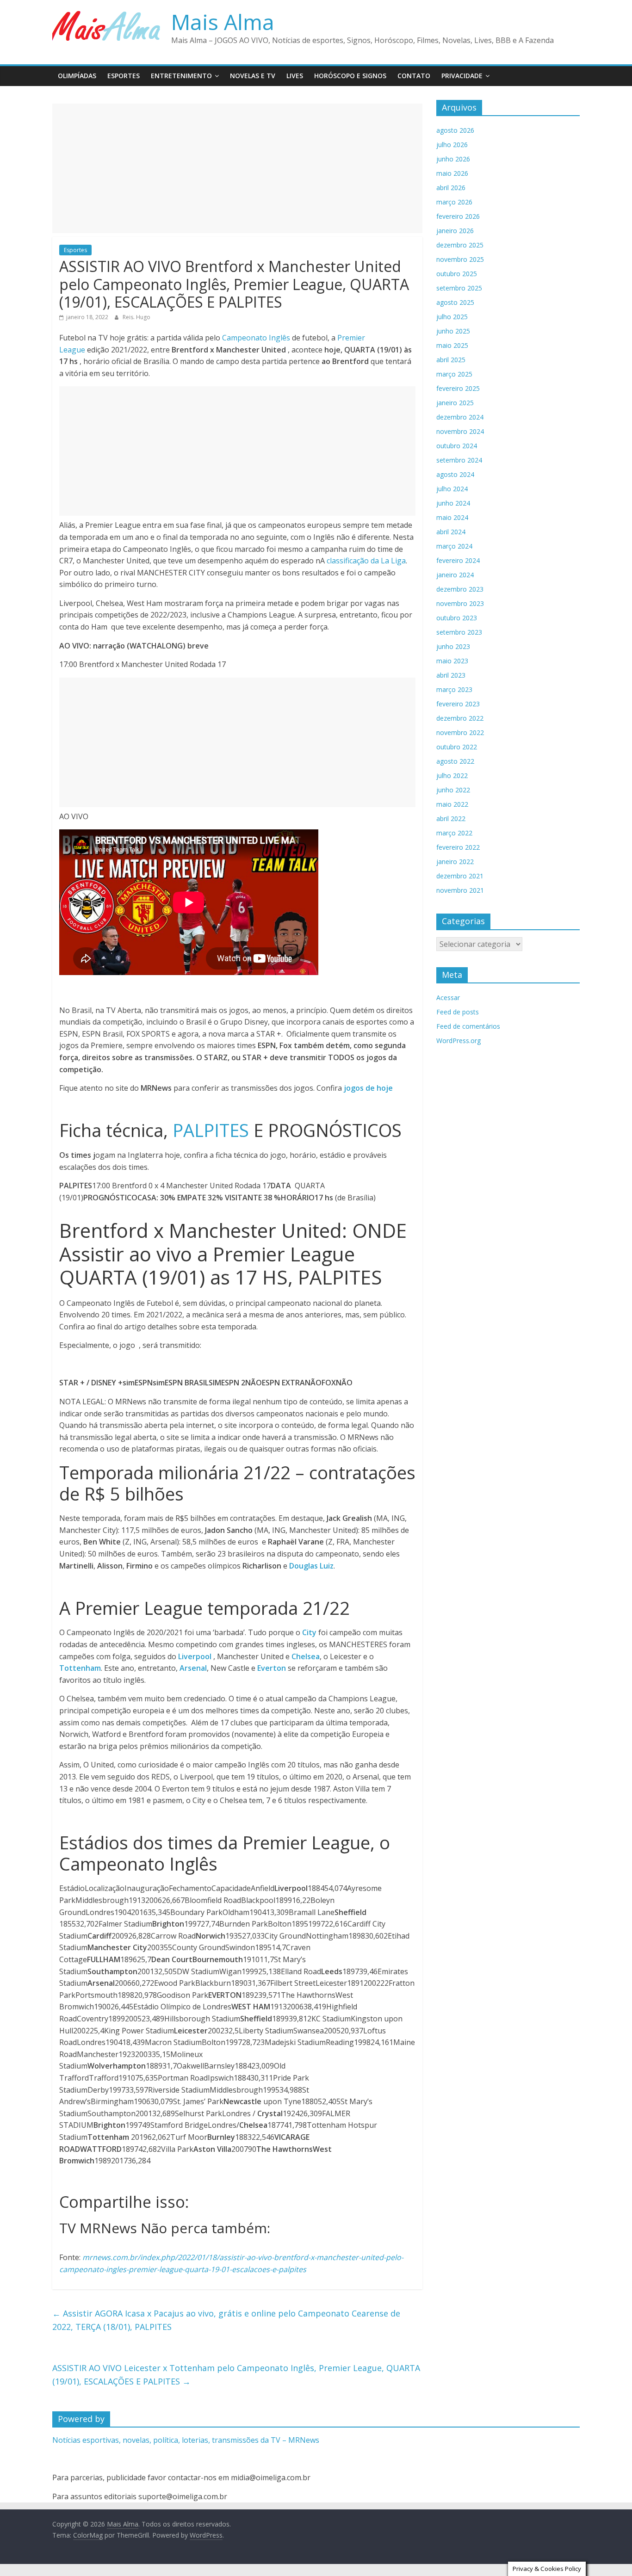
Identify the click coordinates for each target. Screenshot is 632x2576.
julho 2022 (452, 775)
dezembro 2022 (460, 718)
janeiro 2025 (455, 403)
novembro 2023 (460, 603)
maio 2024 (452, 517)
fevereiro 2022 (458, 847)
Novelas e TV (253, 76)
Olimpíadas (77, 76)
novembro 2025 (460, 259)
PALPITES (211, 1130)
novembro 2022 (460, 732)
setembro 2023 (459, 632)
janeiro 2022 (455, 862)
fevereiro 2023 (458, 704)
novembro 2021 (460, 890)
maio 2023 (452, 661)
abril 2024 (451, 532)
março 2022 (454, 833)
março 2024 (454, 546)
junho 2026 (453, 159)
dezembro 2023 (460, 589)
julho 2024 (452, 489)
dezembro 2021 (460, 876)
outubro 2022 (457, 747)
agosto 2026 (455, 130)
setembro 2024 (459, 460)
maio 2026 (452, 173)
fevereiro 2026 (458, 216)
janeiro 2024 (455, 575)
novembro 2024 (460, 431)
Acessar (448, 998)
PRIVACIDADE (462, 76)
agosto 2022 (455, 761)
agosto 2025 (455, 302)
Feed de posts (458, 1012)
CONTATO (414, 76)
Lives (295, 76)
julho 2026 (452, 145)
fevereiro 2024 (458, 560)
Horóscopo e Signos (350, 76)
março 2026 (454, 202)
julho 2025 (452, 317)
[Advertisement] (237, 168)
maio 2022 (452, 804)
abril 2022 (451, 819)
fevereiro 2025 (458, 388)
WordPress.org (459, 1041)
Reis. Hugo (136, 317)
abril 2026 (451, 188)
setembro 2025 (459, 288)
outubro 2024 (457, 446)
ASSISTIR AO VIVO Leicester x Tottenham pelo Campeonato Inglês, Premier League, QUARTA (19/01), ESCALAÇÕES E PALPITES (236, 2375)
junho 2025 (453, 331)
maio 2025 (452, 345)
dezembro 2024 (460, 417)
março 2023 (454, 689)
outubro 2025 (457, 274)
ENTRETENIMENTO (181, 76)
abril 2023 (451, 675)
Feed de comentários (468, 1026)
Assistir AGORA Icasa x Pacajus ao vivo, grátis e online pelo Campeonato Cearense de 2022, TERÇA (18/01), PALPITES (226, 2320)
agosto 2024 (455, 474)
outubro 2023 (457, 618)
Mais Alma (223, 22)
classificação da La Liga (366, 561)
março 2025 (454, 374)
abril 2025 (451, 360)
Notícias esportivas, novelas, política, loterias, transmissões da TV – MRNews (186, 2440)
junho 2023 (453, 646)
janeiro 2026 (455, 231)
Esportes (124, 76)
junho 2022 (453, 790)
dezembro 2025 (460, 245)
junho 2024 (453, 503)
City (310, 1632)
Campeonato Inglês (256, 338)
